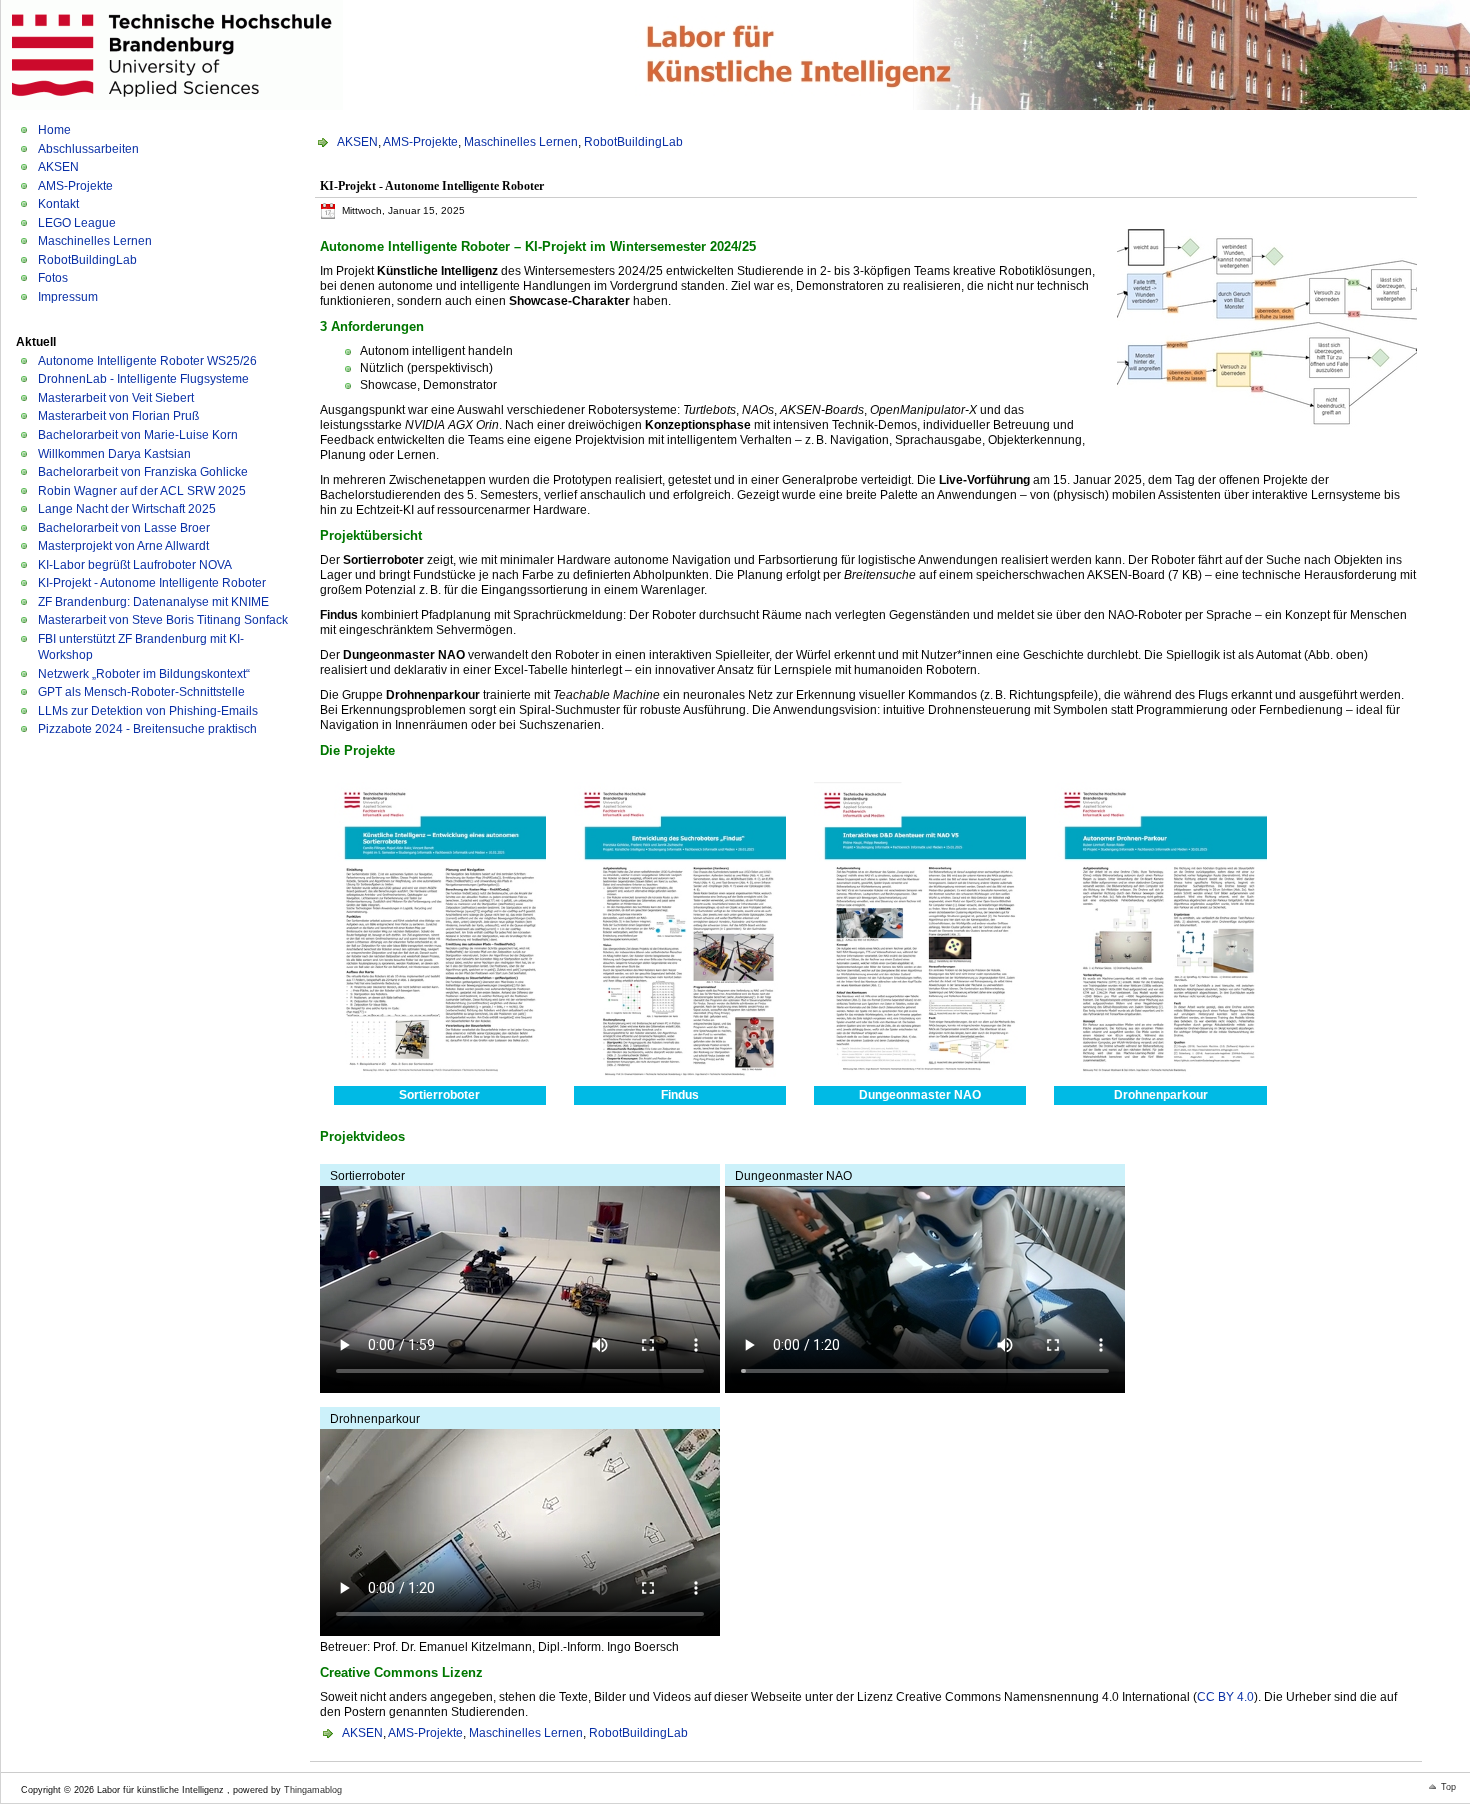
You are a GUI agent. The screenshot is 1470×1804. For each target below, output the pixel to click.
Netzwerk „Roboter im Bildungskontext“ (144, 674)
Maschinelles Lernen (95, 241)
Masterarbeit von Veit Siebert (116, 398)
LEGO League (77, 223)
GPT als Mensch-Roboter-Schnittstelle (141, 692)
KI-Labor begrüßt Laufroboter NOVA (135, 565)
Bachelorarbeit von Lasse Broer (124, 528)
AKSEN (58, 167)
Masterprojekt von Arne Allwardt (123, 546)
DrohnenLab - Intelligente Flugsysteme (143, 379)
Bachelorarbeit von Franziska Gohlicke (143, 472)
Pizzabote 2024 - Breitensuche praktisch (147, 729)
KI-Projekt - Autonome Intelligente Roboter (152, 583)
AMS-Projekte (75, 186)
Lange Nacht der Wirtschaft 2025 (127, 509)
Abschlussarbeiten (88, 149)
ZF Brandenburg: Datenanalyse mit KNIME (153, 602)
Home (54, 130)
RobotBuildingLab (87, 260)
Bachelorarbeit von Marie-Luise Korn (138, 435)
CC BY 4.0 (1225, 1697)
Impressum (68, 297)
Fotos (53, 278)
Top (1448, 1787)
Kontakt (58, 204)
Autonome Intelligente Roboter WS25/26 (147, 361)
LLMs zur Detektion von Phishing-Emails (148, 711)
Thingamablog (313, 1790)
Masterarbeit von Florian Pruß (118, 416)
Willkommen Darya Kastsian (114, 454)
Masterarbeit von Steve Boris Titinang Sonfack (163, 620)
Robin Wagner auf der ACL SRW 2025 (142, 491)
